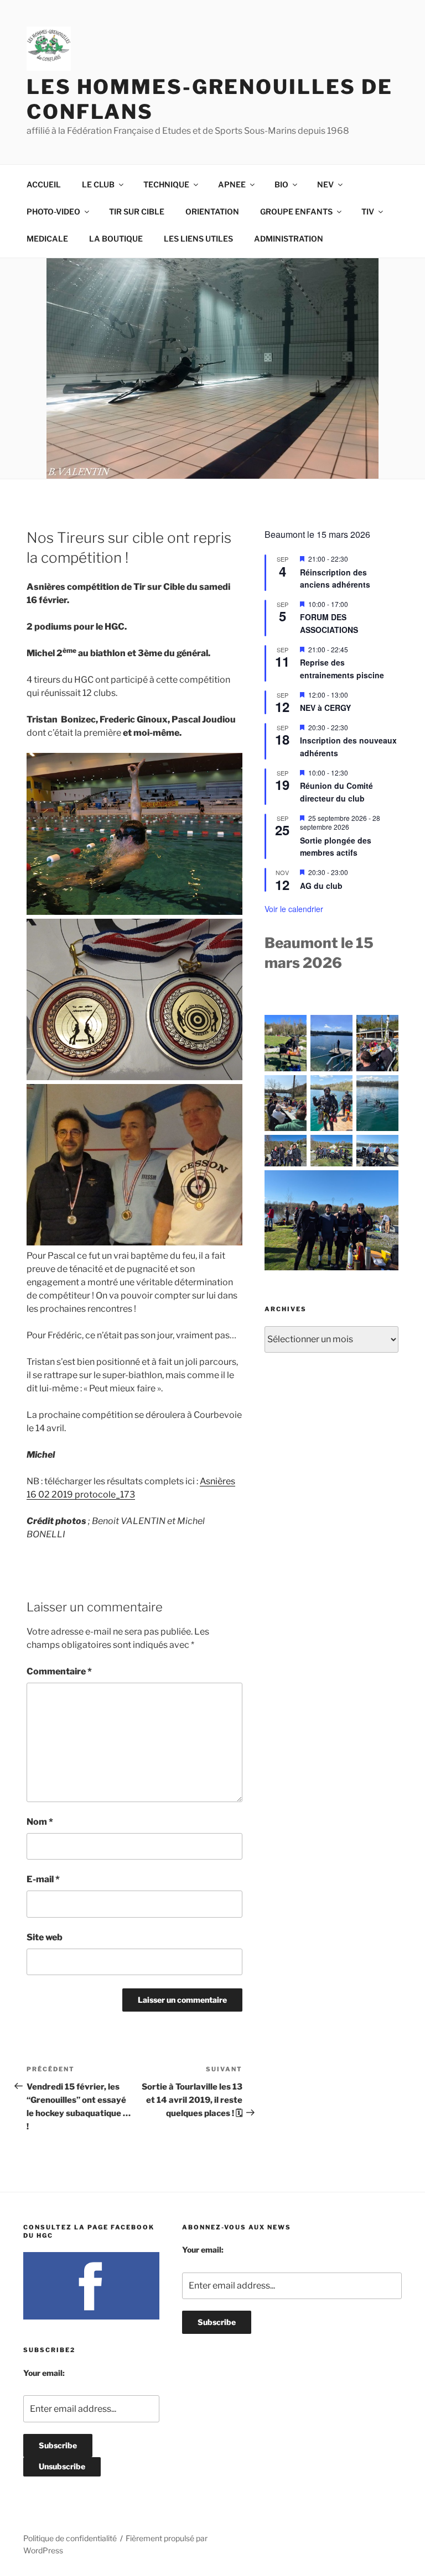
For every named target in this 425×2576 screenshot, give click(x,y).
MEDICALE (47, 239)
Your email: (44, 2373)
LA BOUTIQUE (116, 239)
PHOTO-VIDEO (53, 211)
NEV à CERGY (325, 708)
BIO (281, 184)
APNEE (232, 184)
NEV (325, 184)
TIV (368, 211)
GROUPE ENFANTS (296, 211)
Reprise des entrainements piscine (342, 669)
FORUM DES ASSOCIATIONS (329, 623)
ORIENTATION (212, 211)
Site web (45, 1937)
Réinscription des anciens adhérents (335, 578)
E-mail (43, 1879)
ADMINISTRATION (289, 239)
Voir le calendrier (294, 909)
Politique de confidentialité (70, 2538)
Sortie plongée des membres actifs (336, 847)
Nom (40, 1822)
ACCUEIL (44, 184)
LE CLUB (98, 184)
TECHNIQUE (166, 184)
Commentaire (59, 1671)
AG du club (321, 886)
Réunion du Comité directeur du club (336, 792)
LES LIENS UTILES (198, 239)
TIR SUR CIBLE (137, 211)
